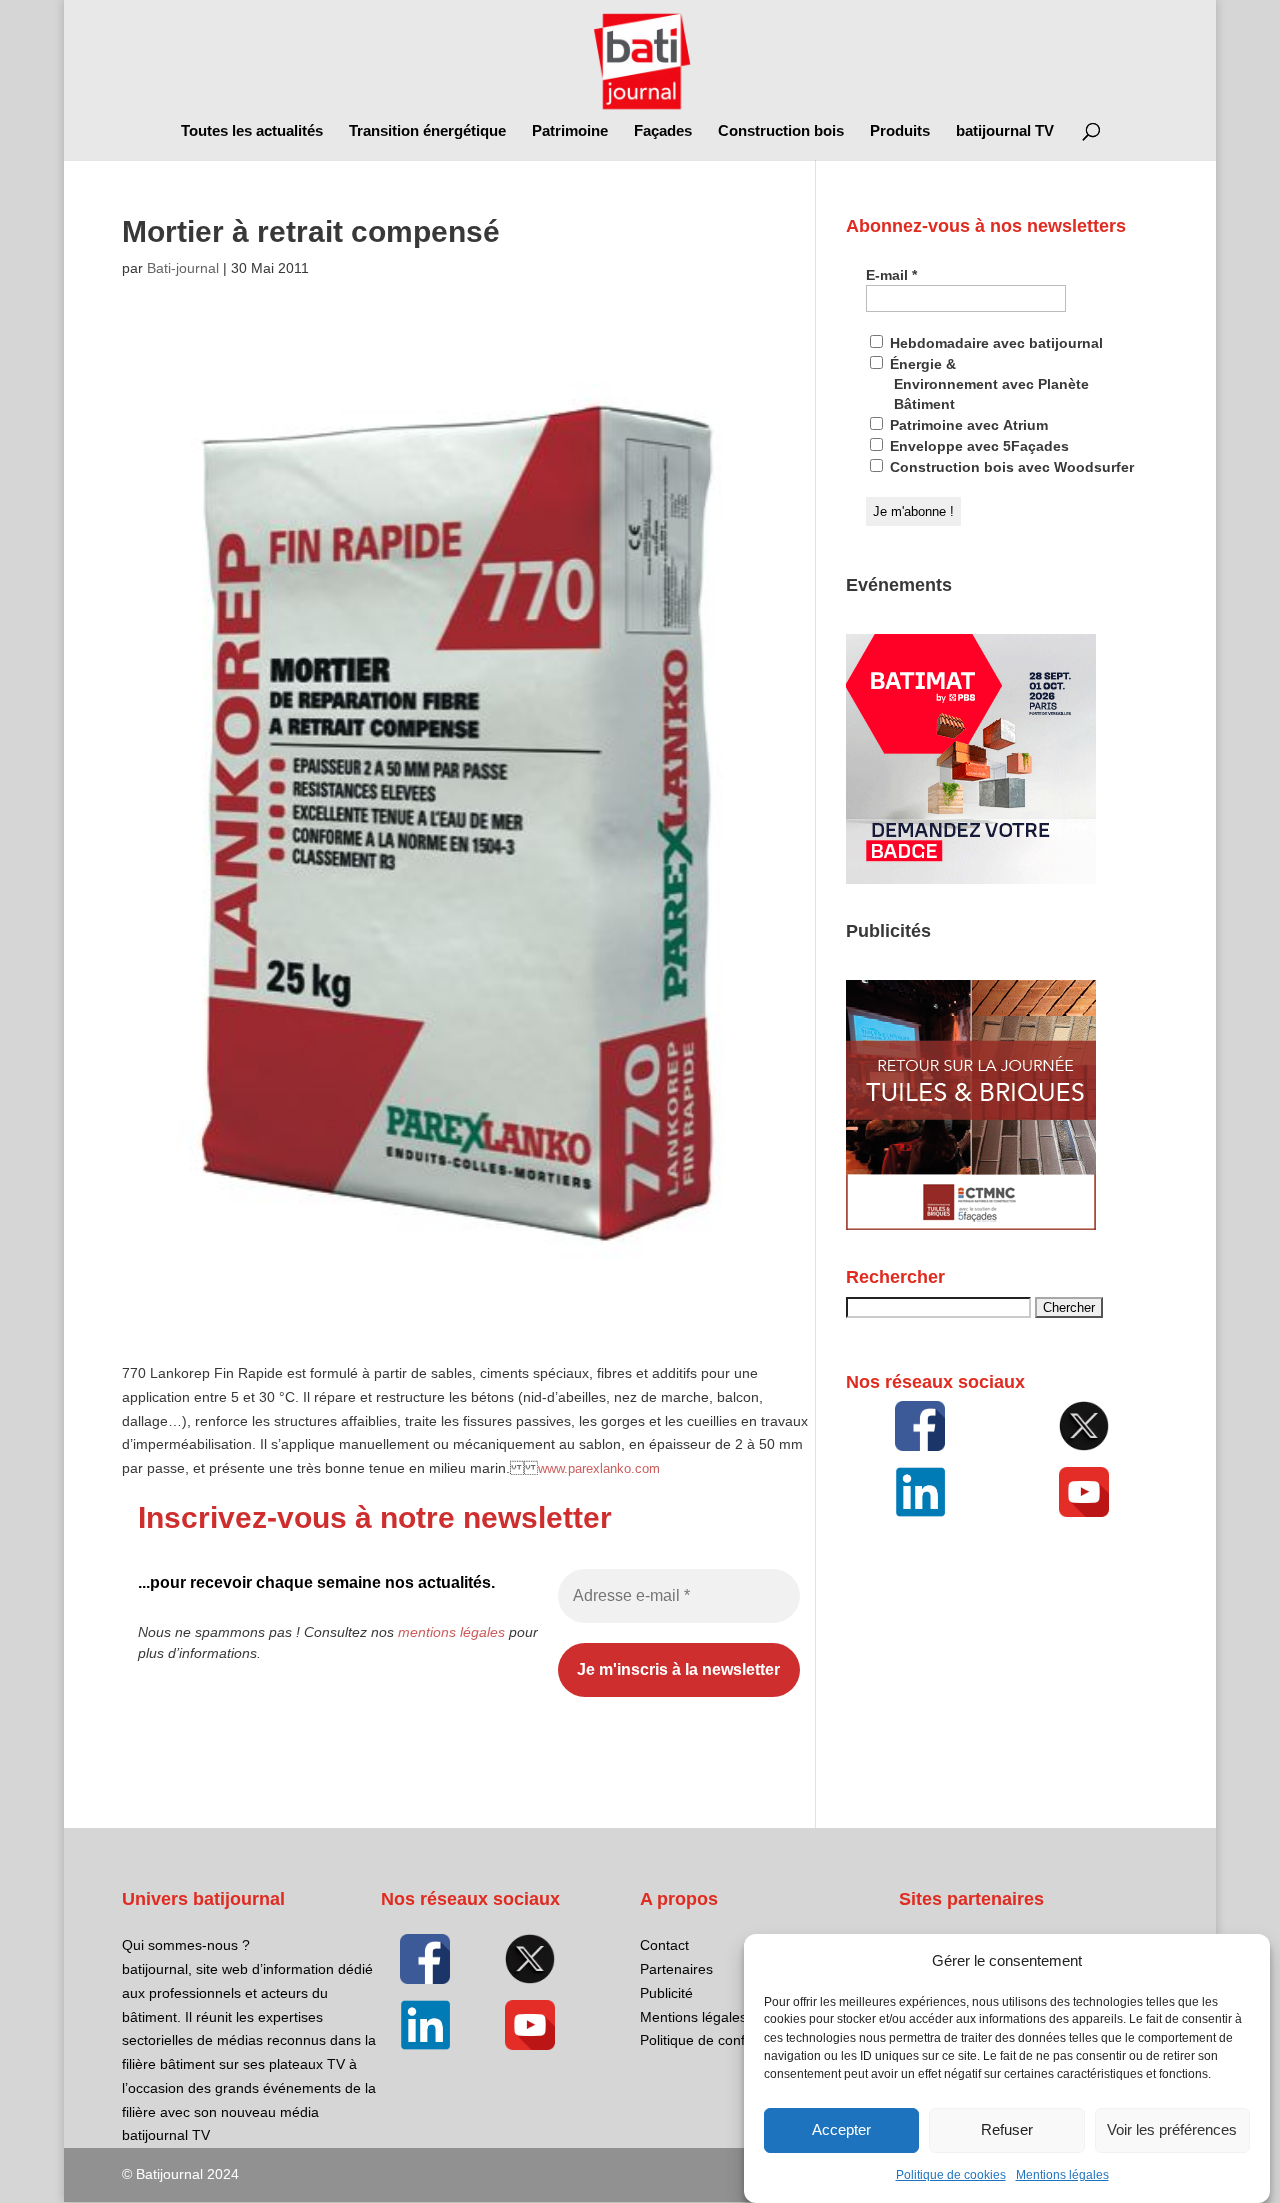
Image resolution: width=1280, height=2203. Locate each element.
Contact (664, 1945)
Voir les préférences (1172, 2130)
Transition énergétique (427, 131)
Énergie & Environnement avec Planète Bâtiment (987, 384)
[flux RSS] (920, 1426)
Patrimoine (570, 131)
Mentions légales (1062, 2175)
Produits (900, 131)
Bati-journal (183, 268)
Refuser (1007, 2130)
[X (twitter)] (1084, 1426)
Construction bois (781, 131)
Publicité (666, 1993)
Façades (663, 131)
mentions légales (451, 1632)
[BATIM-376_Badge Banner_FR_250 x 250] (971, 879)
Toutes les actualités (252, 131)
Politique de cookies (951, 2175)
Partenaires (676, 1969)
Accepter (841, 2130)
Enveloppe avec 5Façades (977, 446)
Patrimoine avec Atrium (967, 425)
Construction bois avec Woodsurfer (1010, 467)
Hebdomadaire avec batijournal (994, 343)
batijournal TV (1005, 131)
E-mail (891, 275)
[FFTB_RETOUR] (971, 1225)
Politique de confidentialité (722, 2040)
